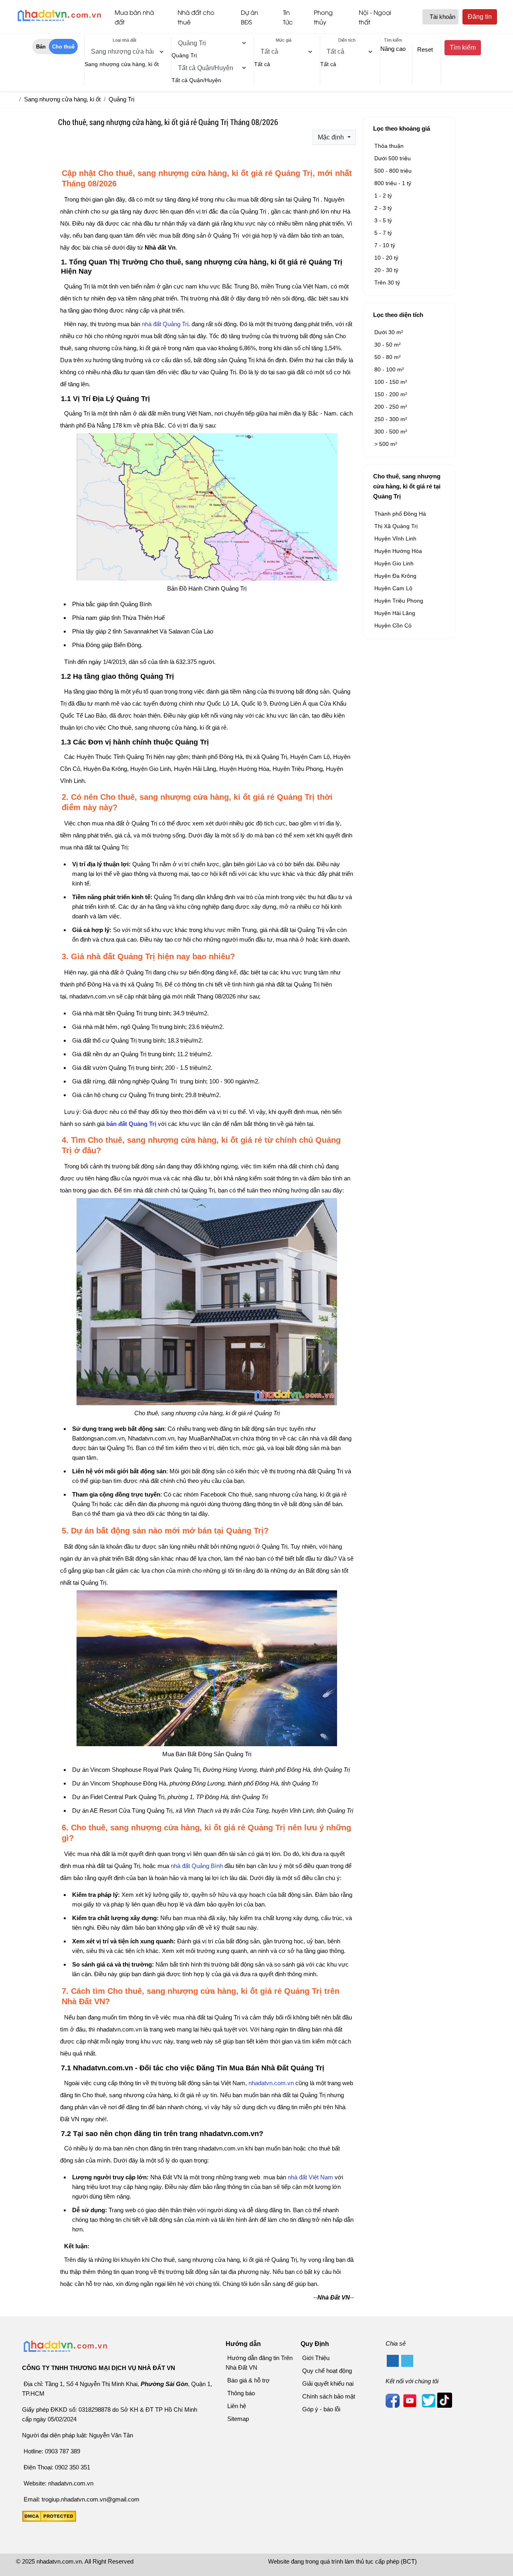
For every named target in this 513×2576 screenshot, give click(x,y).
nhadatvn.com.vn (271, 2083)
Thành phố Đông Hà (400, 514)
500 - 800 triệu (393, 171)
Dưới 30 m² (389, 332)
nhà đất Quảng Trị (164, 324)
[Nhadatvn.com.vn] (59, 21)
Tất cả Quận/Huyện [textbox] (196, 80)
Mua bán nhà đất (134, 17)
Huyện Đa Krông (395, 576)
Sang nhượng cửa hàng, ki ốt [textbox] (122, 64)
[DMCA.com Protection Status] (49, 2520)
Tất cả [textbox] (262, 64)
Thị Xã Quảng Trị (396, 526)
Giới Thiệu (316, 2358)
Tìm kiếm (463, 47)
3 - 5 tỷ (383, 220)
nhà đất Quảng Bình (197, 1866)
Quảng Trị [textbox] (184, 55)
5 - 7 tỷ (383, 233)
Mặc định (332, 137)
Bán (41, 47)
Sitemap (238, 2419)
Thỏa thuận (389, 146)
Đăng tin (480, 17)
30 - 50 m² (388, 345)
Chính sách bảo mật (329, 2396)
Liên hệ (237, 2406)
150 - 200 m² (391, 394)
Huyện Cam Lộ (393, 588)
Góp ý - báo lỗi (321, 2409)
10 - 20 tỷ (386, 258)
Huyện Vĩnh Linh (395, 539)
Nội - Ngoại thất (375, 17)
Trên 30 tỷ (387, 282)
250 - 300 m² (391, 419)
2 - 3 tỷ (383, 208)
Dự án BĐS (249, 17)
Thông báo (241, 2393)
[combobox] (122, 64)
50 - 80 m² (388, 357)
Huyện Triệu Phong (399, 601)
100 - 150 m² (391, 382)
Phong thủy (323, 17)
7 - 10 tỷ (385, 245)
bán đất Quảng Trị (131, 1124)
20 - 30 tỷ (386, 270)
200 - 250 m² (391, 407)
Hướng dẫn (243, 2344)
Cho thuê (63, 47)
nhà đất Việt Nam (310, 2177)
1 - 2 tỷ (383, 196)
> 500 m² (386, 444)
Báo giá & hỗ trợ (248, 2380)
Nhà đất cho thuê (196, 17)
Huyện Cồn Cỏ (393, 625)
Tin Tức (288, 17)
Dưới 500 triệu (393, 158)
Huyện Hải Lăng (395, 613)
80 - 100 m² (389, 369)
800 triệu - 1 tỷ (393, 183)
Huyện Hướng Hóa (398, 551)
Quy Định (315, 2344)
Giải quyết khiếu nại (328, 2383)
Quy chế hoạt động (327, 2371)
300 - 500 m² (391, 432)
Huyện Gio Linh (394, 563)
